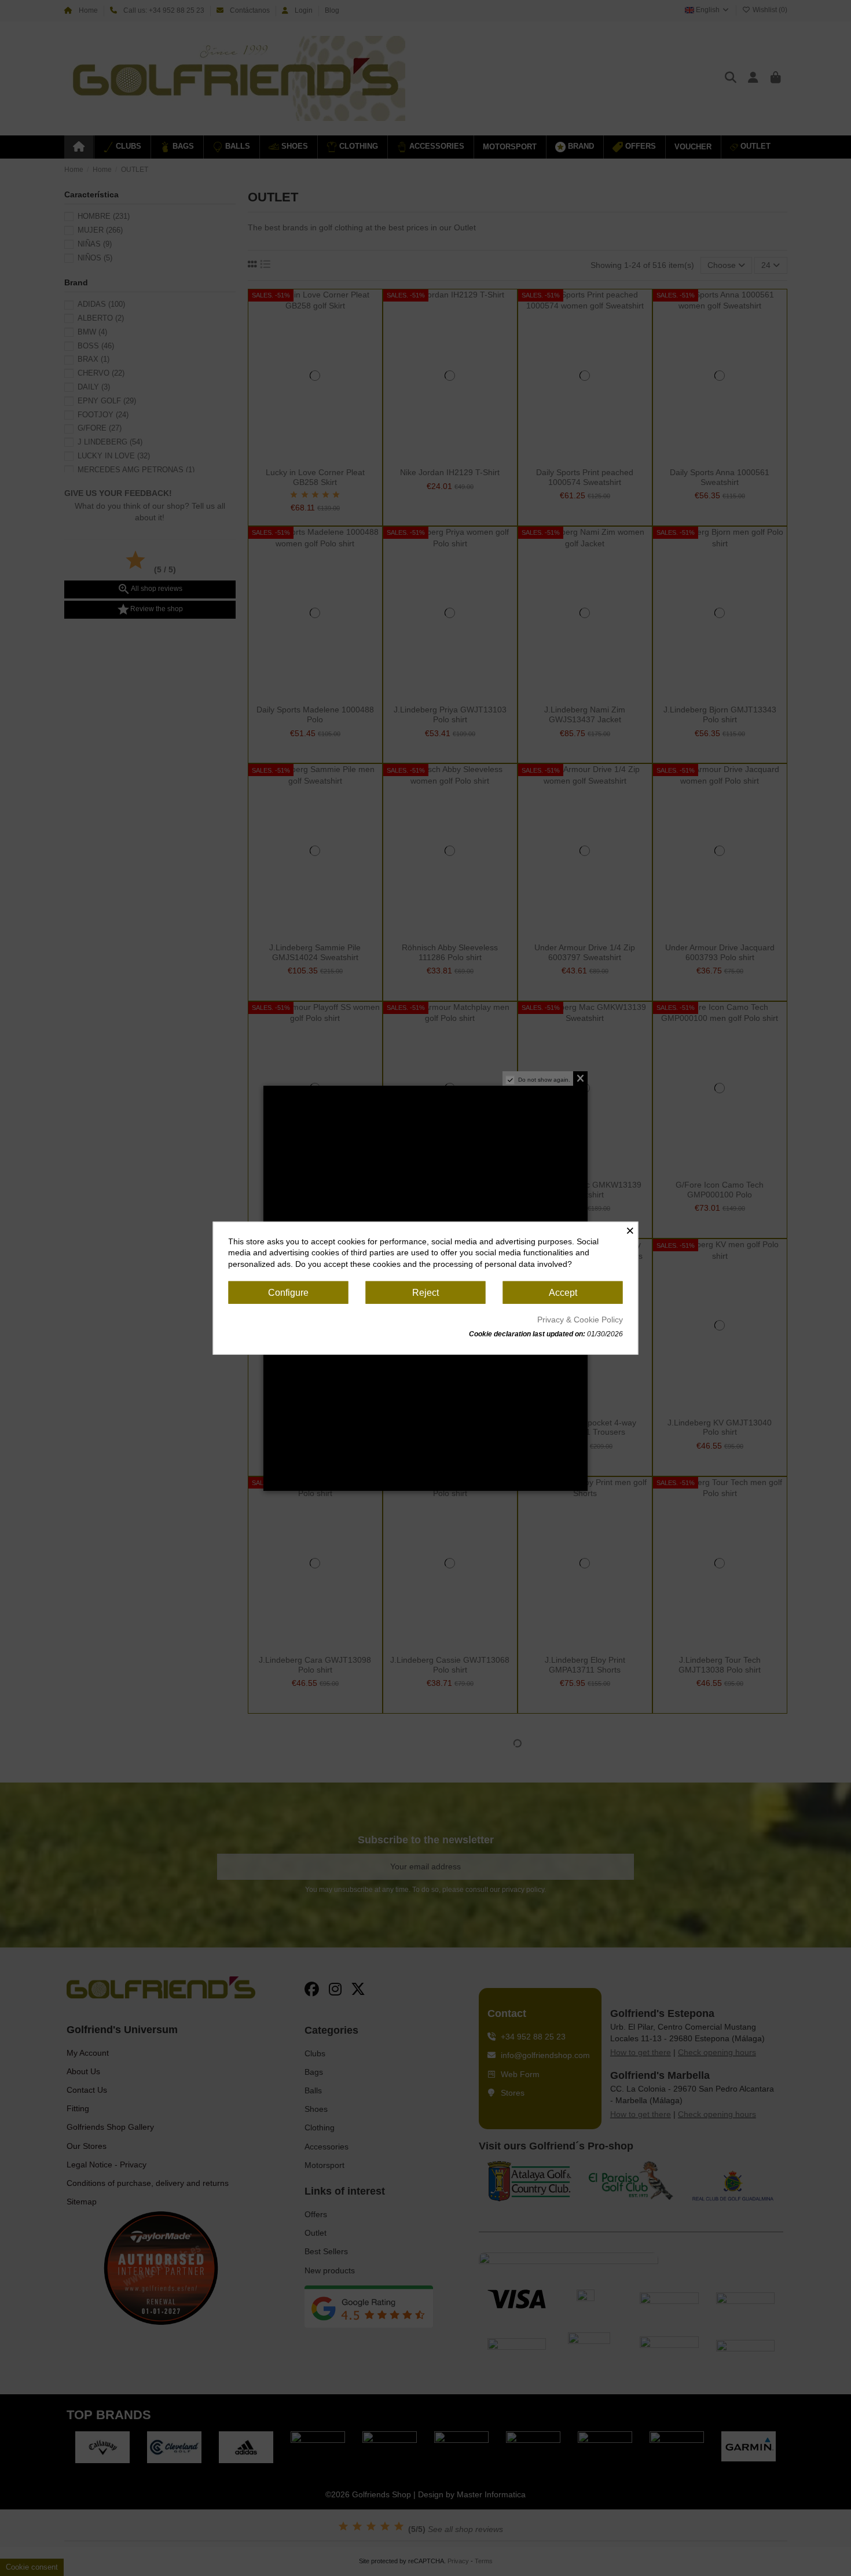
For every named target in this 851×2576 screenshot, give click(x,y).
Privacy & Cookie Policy (580, 1320)
